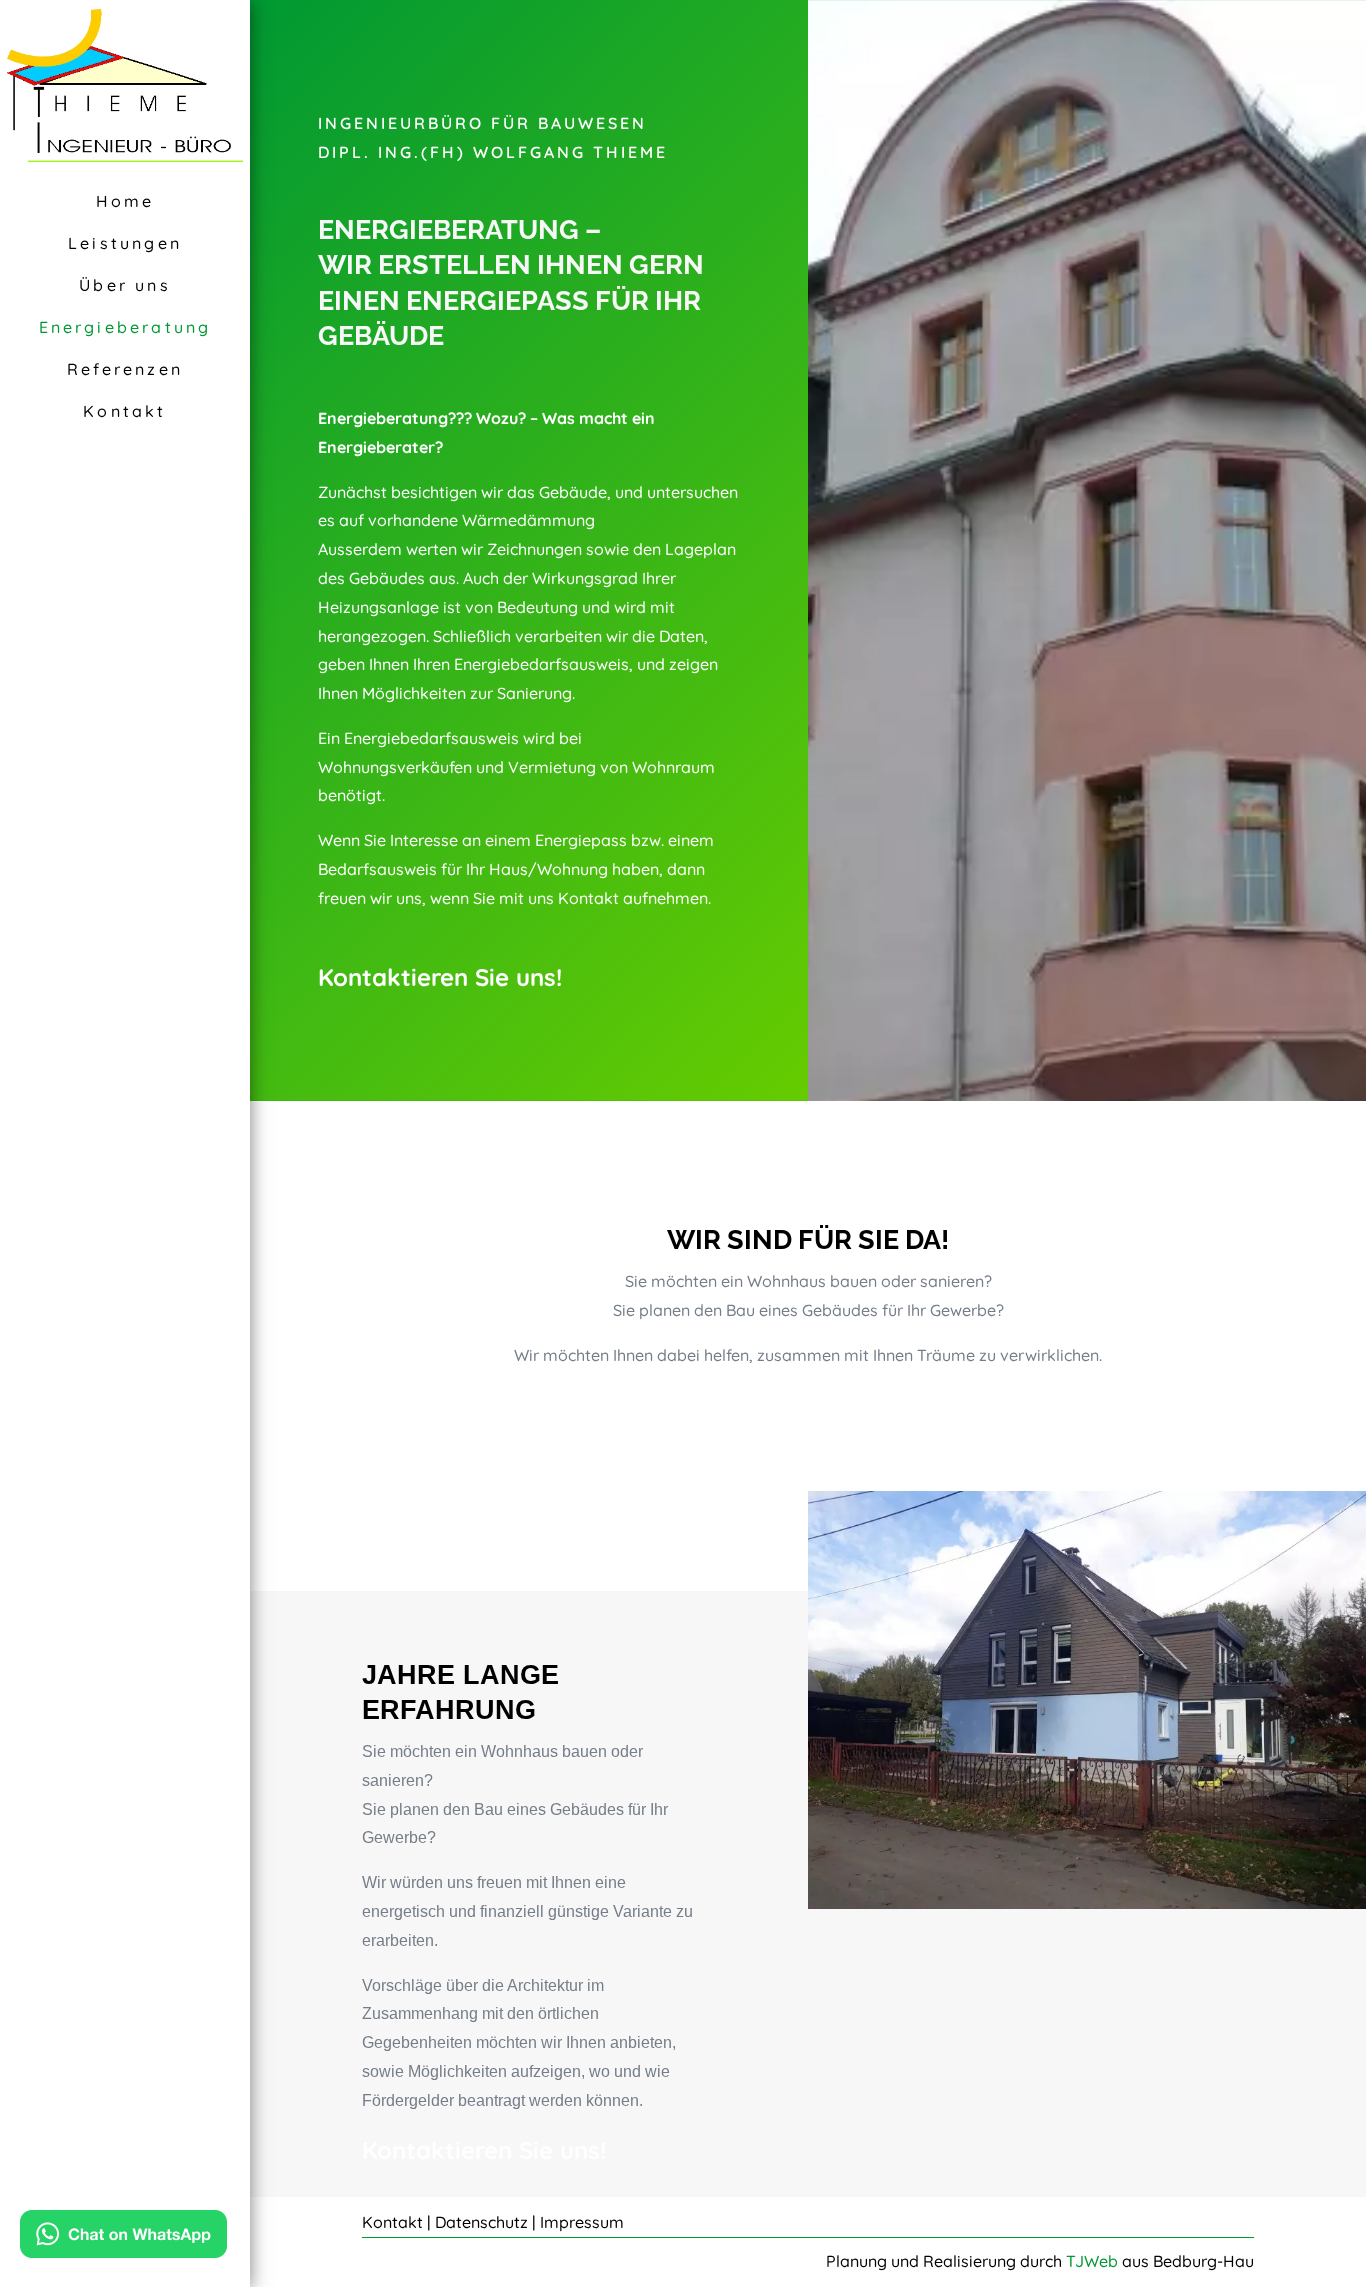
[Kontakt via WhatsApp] (123, 2238)
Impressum (582, 2222)
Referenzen (125, 369)
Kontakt (124, 411)
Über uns (125, 285)
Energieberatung (125, 327)
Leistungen (125, 243)
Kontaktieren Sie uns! (440, 977)
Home (125, 201)
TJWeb (1092, 2261)
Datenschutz (481, 2222)
